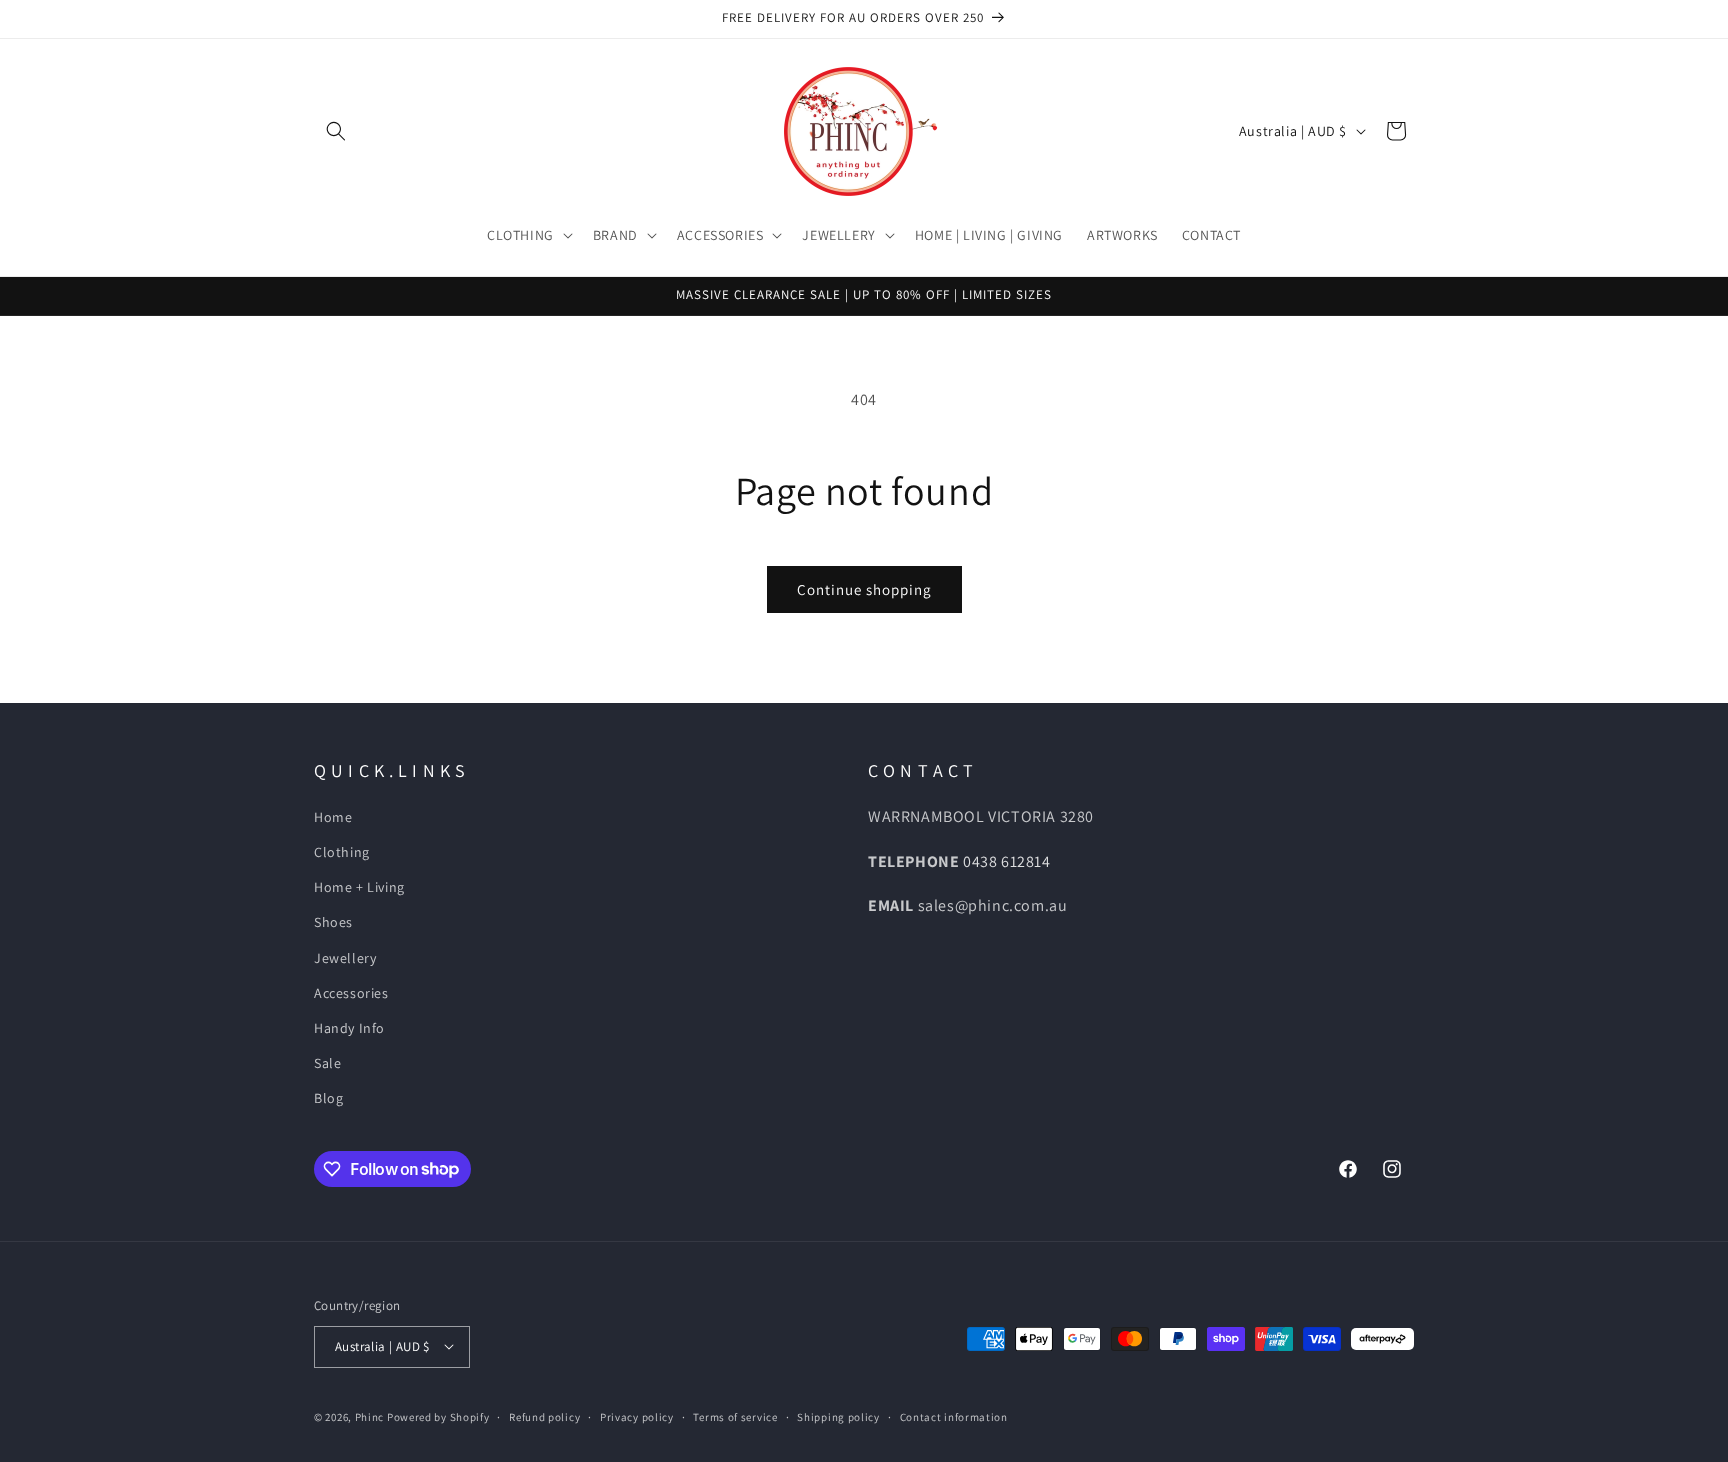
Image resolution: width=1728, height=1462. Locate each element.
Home (333, 817)
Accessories (351, 993)
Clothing (342, 852)
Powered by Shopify (438, 1416)
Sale (327, 1063)
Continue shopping (864, 589)
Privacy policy (637, 1416)
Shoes (333, 922)
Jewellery (345, 958)
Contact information (954, 1416)
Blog (328, 1098)
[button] (336, 131)
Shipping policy (838, 1416)
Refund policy (544, 1416)
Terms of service (735, 1416)
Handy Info (349, 1028)
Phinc (371, 1416)
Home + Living (359, 887)
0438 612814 (1007, 861)
